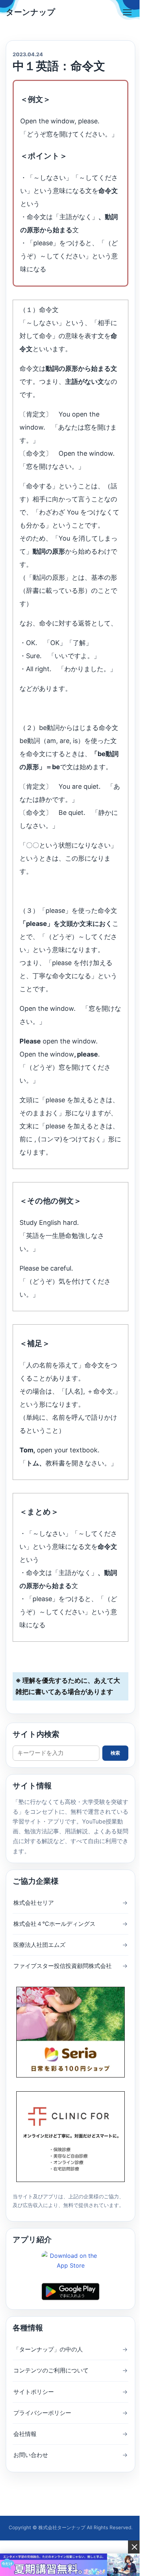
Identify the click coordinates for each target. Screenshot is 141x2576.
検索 (115, 1753)
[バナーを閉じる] (134, 2547)
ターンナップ (31, 12)
